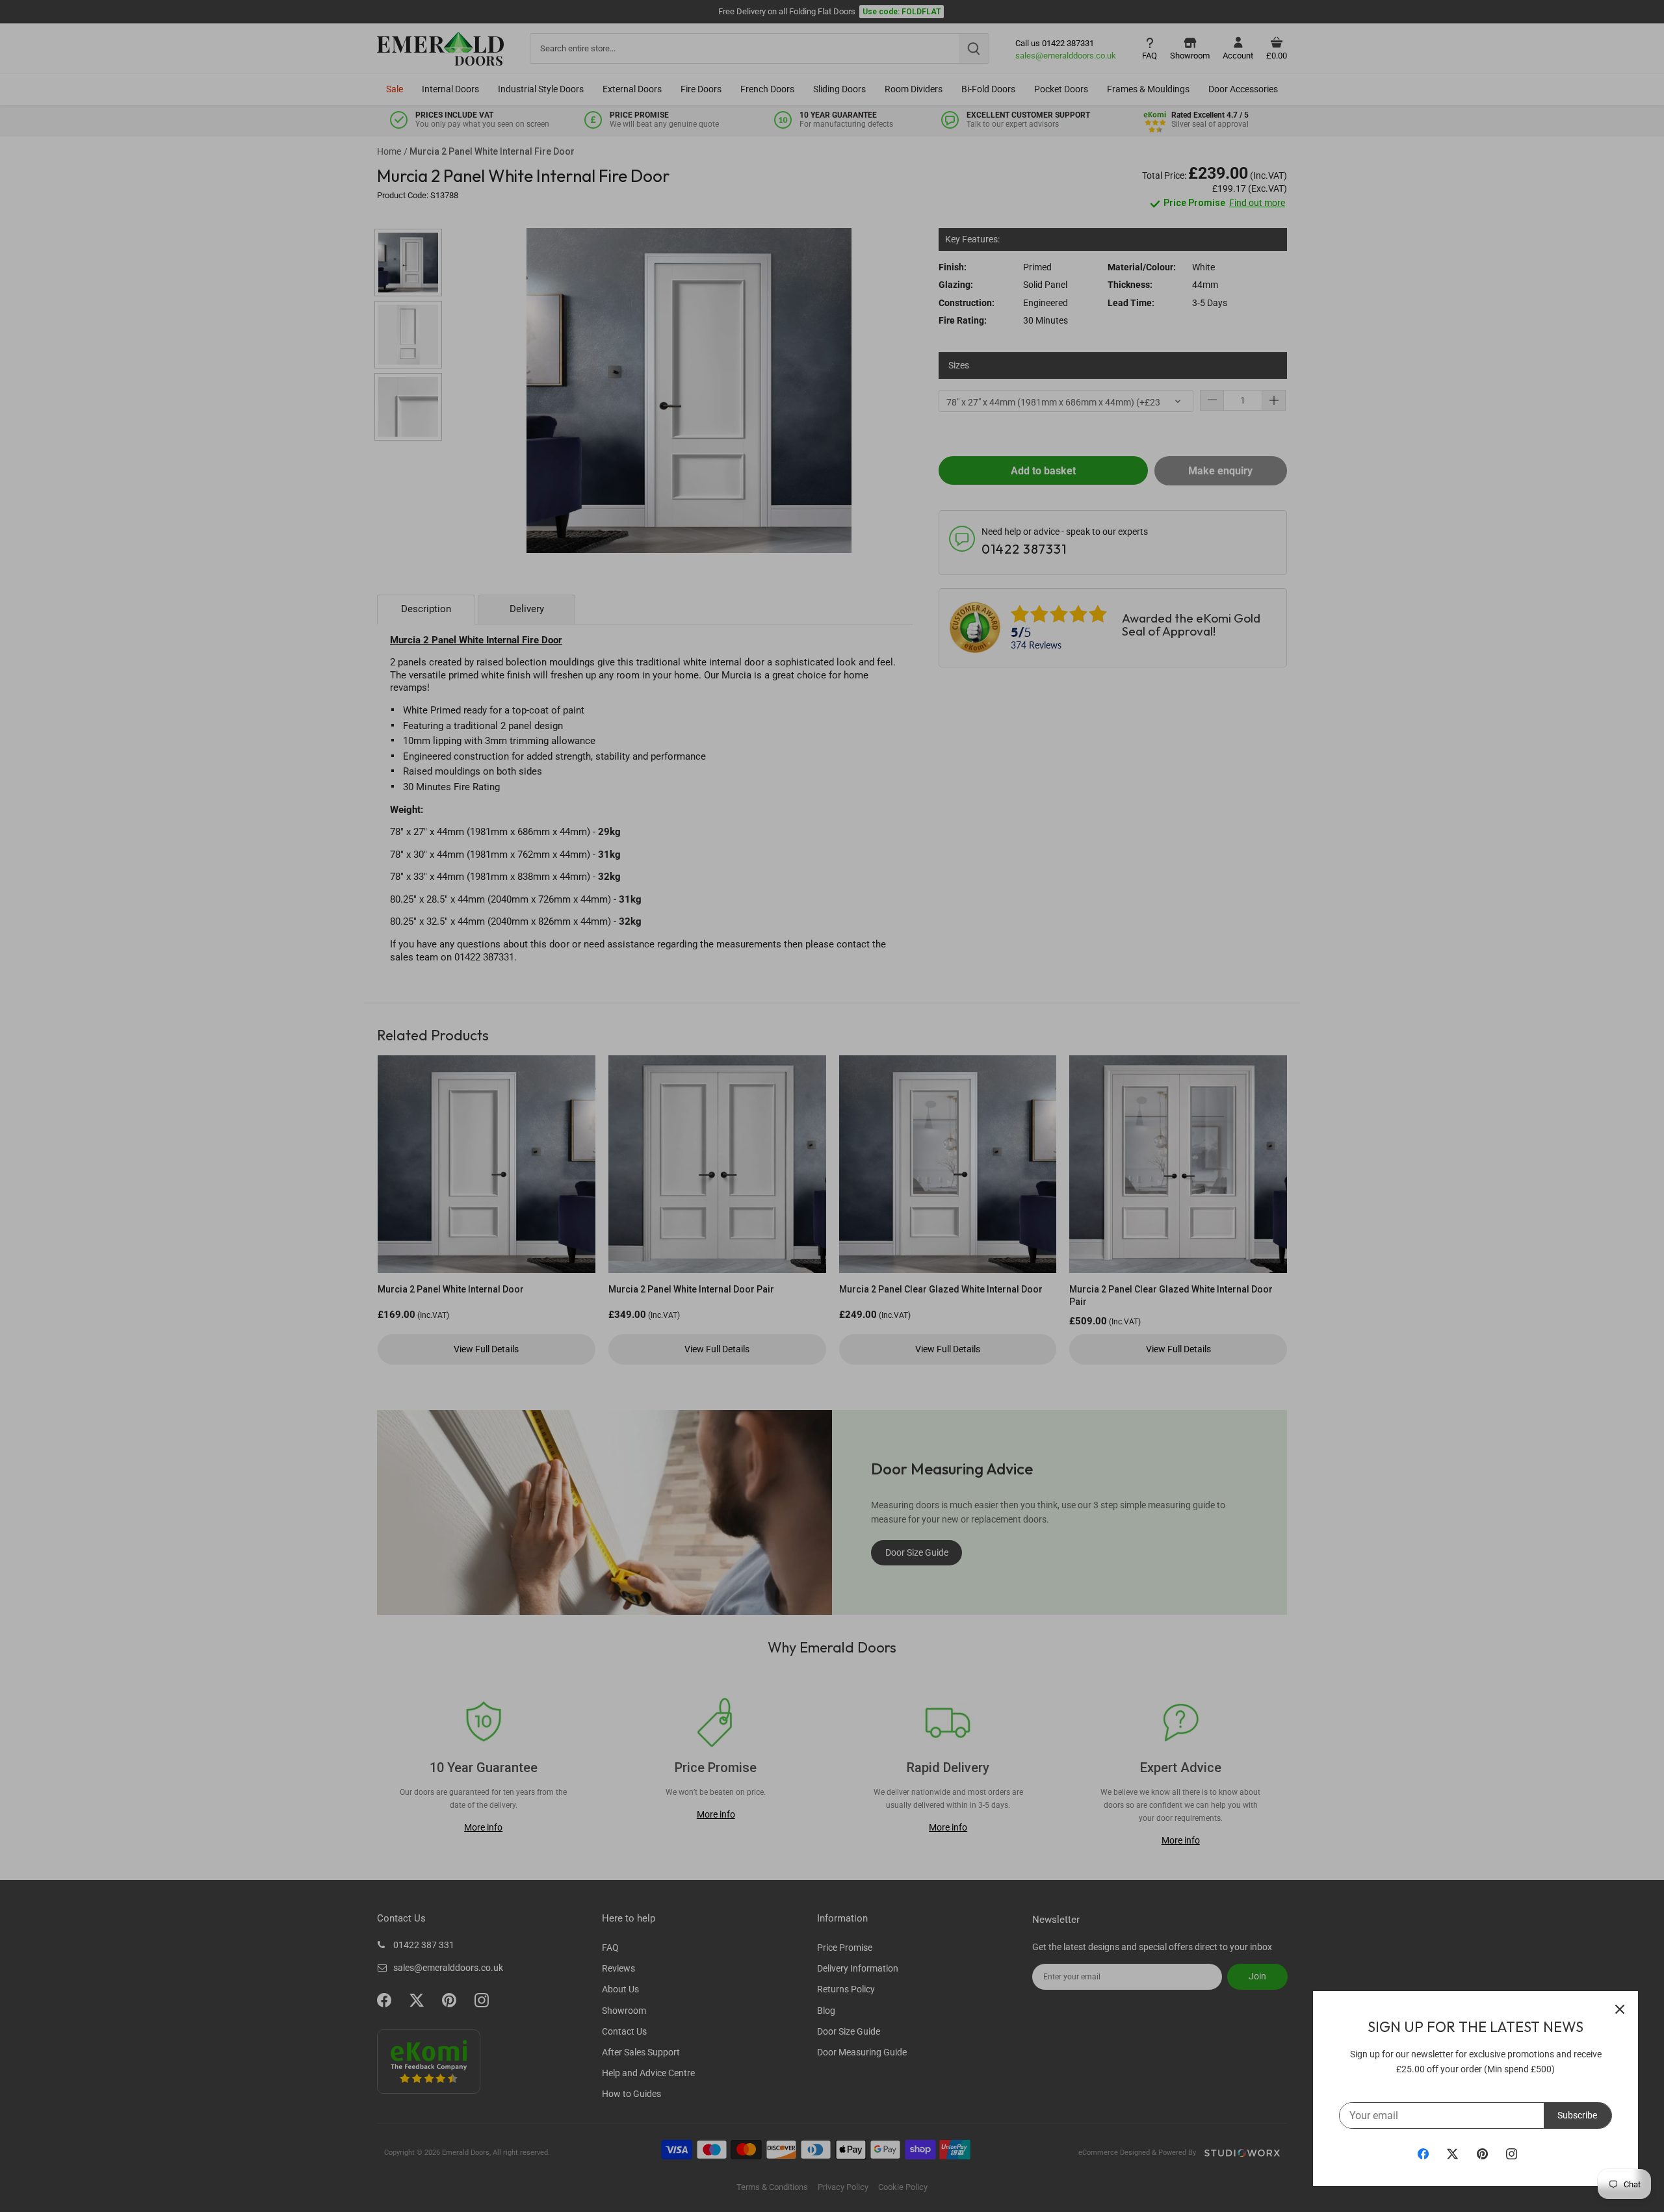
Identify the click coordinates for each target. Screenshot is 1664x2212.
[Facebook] (1423, 2154)
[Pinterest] (1482, 2154)
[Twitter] (1452, 2154)
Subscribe (1577, 2115)
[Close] (1620, 2009)
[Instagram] (1512, 2154)
